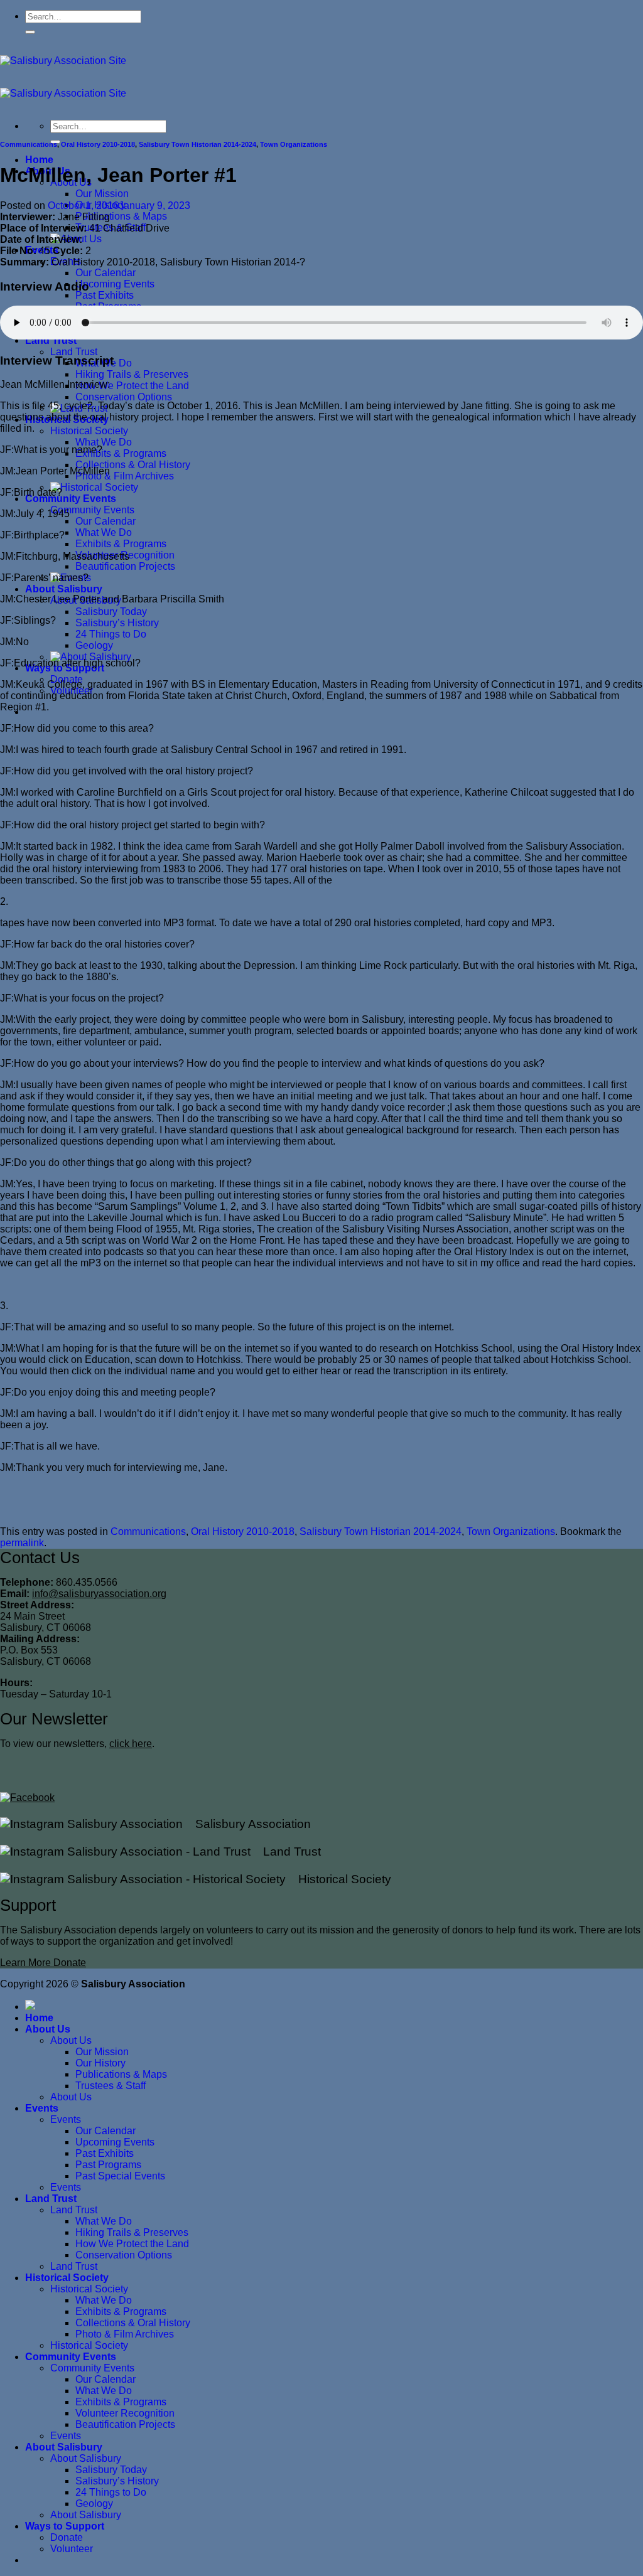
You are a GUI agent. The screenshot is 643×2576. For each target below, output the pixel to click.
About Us (48, 2029)
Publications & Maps (121, 216)
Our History (100, 2063)
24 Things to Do (111, 634)
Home (39, 160)
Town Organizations (294, 144)
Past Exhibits (105, 295)
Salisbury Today (111, 612)
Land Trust (51, 340)
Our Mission (102, 194)
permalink (22, 1543)
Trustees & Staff (111, 2086)
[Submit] (30, 32)
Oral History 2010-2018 (98, 144)
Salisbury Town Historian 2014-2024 (197, 144)
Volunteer (72, 2549)
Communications (29, 144)
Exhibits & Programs (121, 453)
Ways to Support (65, 2526)
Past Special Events (120, 2176)
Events (42, 2108)
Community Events (71, 499)
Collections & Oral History (133, 465)
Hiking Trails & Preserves (132, 374)
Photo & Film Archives (125, 476)
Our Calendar (105, 273)
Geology (94, 645)
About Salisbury (64, 589)
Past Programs (108, 2165)
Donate (67, 2537)
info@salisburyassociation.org (99, 1594)
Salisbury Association (247, 1824)
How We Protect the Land (132, 386)
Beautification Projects (125, 566)
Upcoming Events (115, 284)
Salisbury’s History (117, 623)
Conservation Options (124, 397)
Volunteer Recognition (125, 2413)
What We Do (104, 442)
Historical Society (89, 431)
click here (131, 1744)
